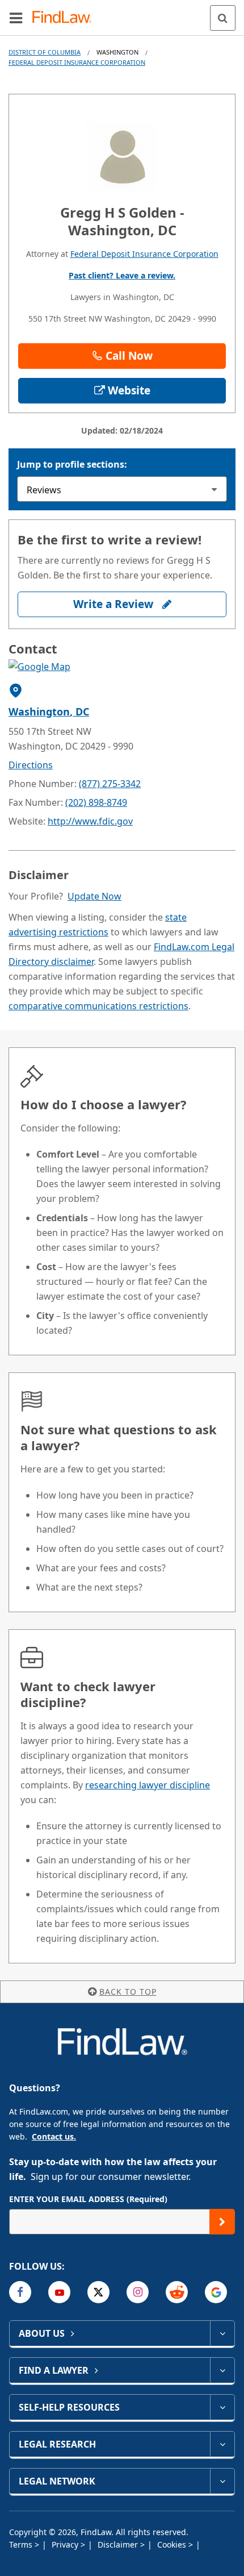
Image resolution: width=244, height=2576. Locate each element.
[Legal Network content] (222, 2481)
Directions (31, 765)
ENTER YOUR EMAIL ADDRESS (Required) (88, 2199)
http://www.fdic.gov (90, 821)
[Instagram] (138, 2292)
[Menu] (16, 18)
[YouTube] (59, 2292)
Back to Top (128, 1992)
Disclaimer (119, 2544)
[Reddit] (177, 2292)
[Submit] (222, 2222)
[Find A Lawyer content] (222, 2370)
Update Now (94, 896)
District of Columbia (45, 52)
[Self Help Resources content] (222, 2407)
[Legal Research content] (222, 2444)
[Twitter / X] (98, 2292)
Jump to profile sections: (72, 464)
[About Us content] (222, 2333)
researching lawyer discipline (148, 1785)
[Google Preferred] (216, 2292)
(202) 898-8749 (96, 802)
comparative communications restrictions (98, 1006)
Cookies (173, 2544)
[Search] (223, 18)
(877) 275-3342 (110, 784)
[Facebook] (20, 2292)
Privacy (66, 2544)
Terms (22, 2544)
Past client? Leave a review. (122, 275)
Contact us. (54, 2136)
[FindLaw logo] (66, 18)
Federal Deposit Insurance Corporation (77, 62)
